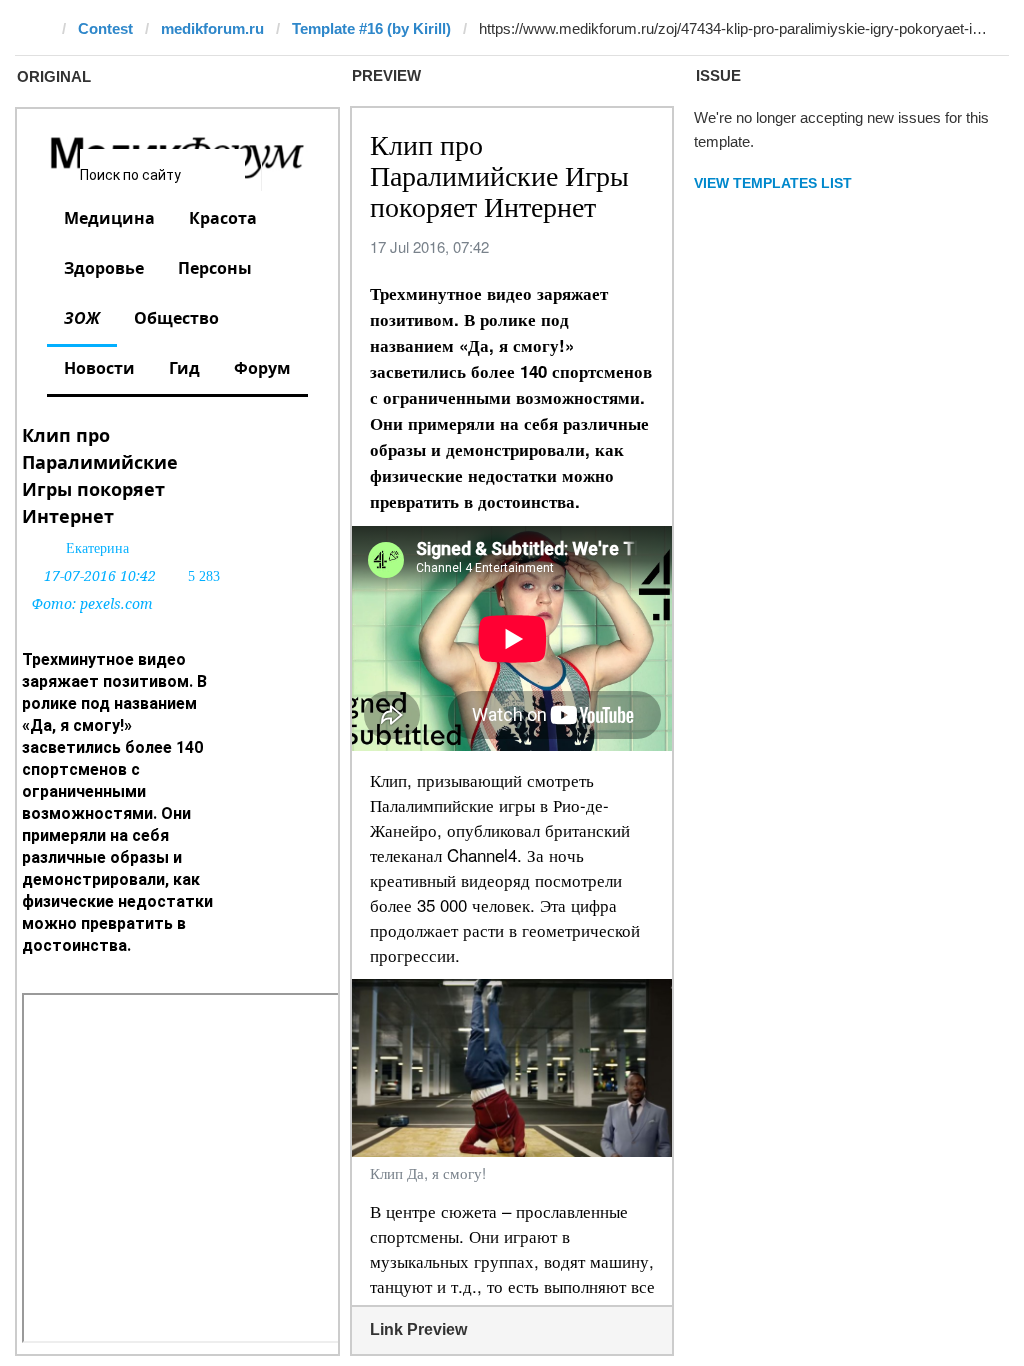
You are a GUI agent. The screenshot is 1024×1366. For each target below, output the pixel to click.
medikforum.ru (212, 28)
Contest (105, 28)
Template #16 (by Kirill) (371, 28)
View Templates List (773, 183)
